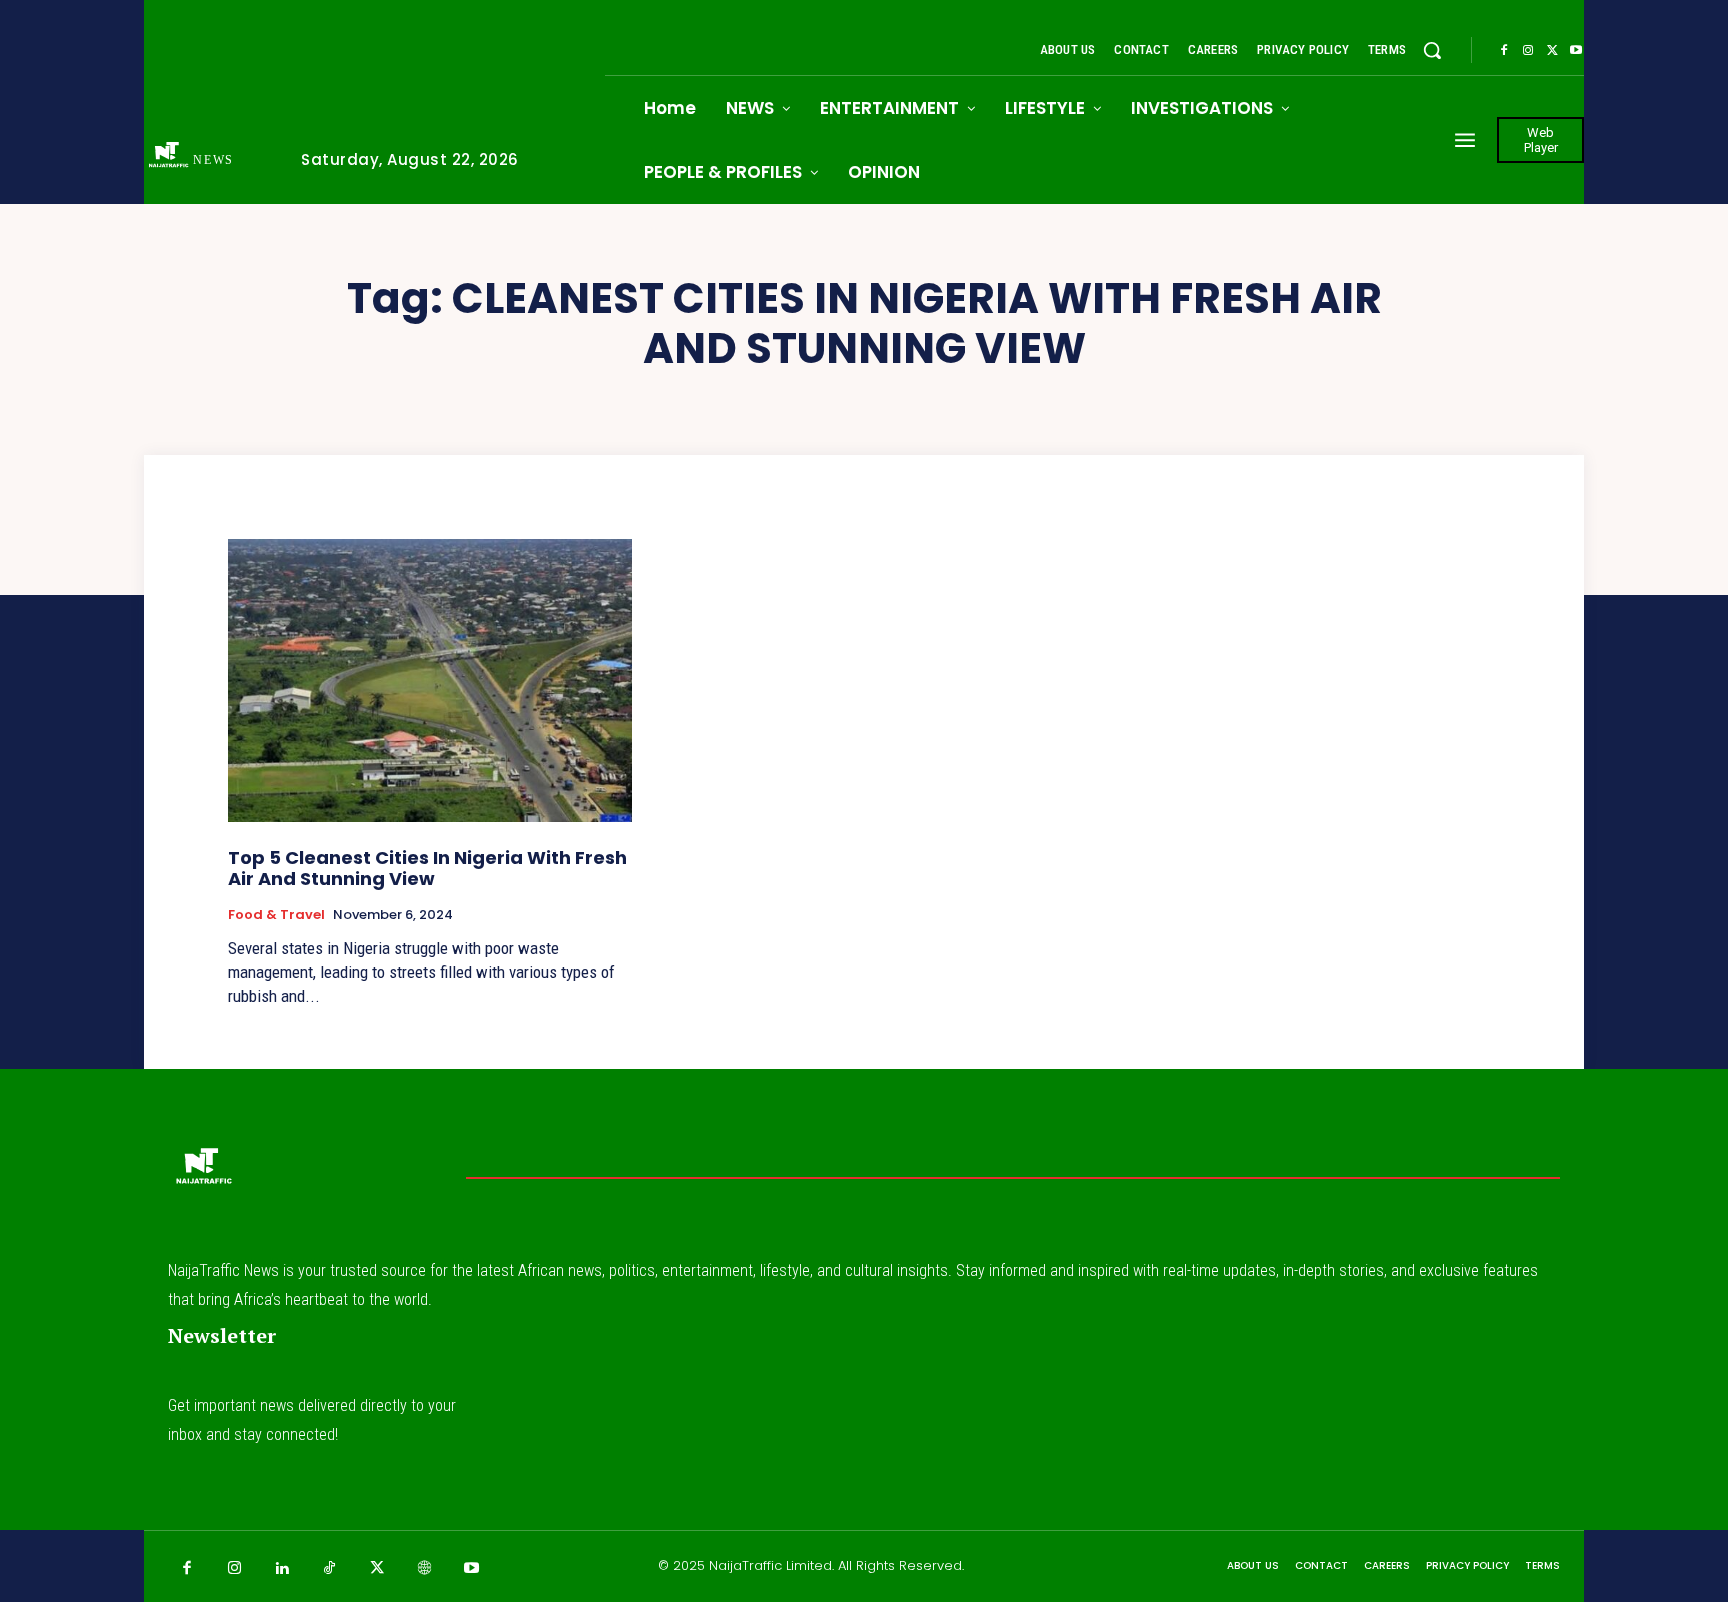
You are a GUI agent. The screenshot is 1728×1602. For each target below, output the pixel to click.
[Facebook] (1504, 51)
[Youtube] (1576, 51)
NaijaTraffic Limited (770, 1565)
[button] (1432, 50)
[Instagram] (1528, 51)
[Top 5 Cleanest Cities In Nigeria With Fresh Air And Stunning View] (430, 680)
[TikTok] (330, 1569)
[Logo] (203, 1172)
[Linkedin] (282, 1569)
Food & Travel (276, 915)
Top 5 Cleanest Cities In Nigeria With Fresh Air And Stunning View (427, 868)
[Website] (425, 1569)
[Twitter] (1552, 51)
